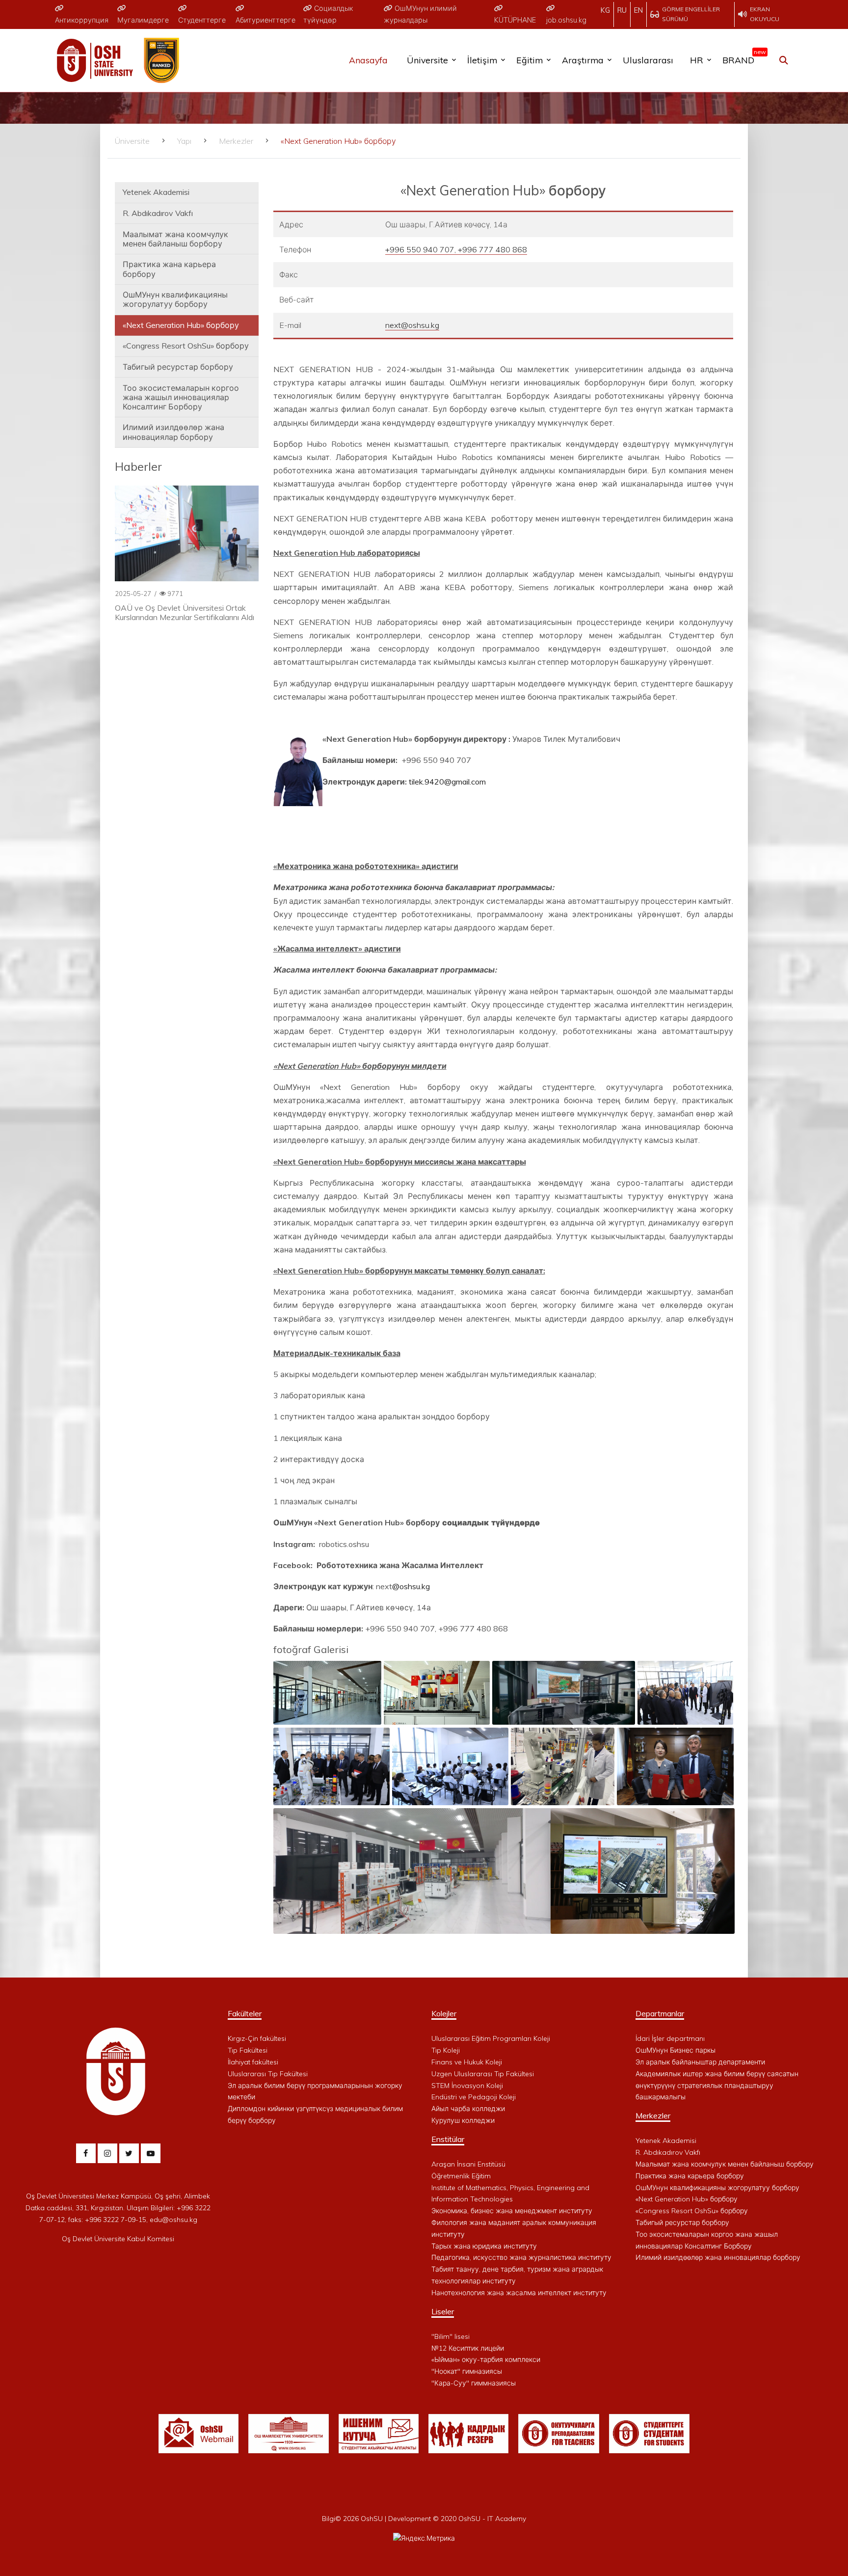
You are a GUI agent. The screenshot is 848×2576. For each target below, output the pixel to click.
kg (605, 10)
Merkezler (236, 141)
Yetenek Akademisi (156, 192)
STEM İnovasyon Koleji (467, 2086)
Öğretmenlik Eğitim (461, 2176)
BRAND (742, 58)
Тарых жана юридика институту (484, 2246)
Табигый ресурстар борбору (178, 367)
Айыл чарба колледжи (468, 2109)
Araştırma (583, 60)
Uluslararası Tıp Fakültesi (268, 2074)
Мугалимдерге (143, 20)
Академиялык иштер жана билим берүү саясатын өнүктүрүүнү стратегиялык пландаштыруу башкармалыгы (717, 2086)
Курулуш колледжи (463, 2120)
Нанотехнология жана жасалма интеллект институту (519, 2293)
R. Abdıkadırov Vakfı (158, 213)
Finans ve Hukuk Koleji (467, 2062)
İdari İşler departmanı (670, 2038)
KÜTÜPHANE (515, 20)
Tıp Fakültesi (248, 2050)
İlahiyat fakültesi (253, 2062)
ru (622, 10)
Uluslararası (648, 60)
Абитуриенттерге (265, 20)
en (638, 10)
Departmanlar (660, 2013)
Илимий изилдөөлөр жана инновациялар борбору (173, 432)
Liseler (443, 2311)
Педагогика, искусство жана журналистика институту (521, 2257)
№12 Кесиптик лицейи (468, 2348)
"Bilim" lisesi (450, 2336)
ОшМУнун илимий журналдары (420, 14)
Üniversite (427, 60)
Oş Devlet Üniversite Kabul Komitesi (118, 2239)
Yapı (184, 141)
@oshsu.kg (411, 1586)
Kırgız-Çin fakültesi (257, 2038)
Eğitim (530, 60)
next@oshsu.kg (412, 325)
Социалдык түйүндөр (328, 14)
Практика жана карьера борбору (169, 269)
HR (697, 60)
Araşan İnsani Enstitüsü (468, 2164)
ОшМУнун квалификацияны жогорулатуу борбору (175, 299)
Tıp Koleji (446, 2050)
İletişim (482, 60)
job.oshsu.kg (566, 20)
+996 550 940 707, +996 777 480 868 (456, 249)
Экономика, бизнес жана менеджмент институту (512, 2211)
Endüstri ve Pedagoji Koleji (474, 2097)
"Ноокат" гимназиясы (467, 2371)
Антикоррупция (82, 20)
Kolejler (444, 2013)
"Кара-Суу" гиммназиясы (474, 2383)
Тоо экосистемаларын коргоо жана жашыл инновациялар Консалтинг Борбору (181, 397)
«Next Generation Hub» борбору (181, 325)
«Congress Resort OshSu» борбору (186, 346)
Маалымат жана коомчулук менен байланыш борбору (175, 239)
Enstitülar (448, 2139)
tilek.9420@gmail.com (447, 782)
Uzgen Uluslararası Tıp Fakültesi (483, 2074)
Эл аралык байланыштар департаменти (700, 2062)
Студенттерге (202, 20)
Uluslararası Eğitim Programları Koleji (491, 2038)
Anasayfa (368, 60)
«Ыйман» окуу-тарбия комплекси (486, 2359)
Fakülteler (245, 2013)
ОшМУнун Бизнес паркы (676, 2050)
